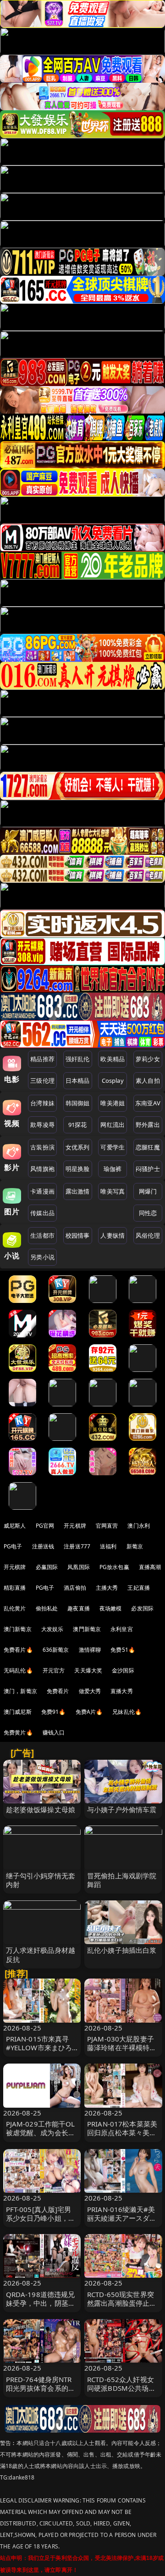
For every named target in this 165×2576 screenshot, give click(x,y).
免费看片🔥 (18, 1650)
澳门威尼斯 (18, 1712)
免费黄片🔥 (18, 1732)
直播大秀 (122, 1691)
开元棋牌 (75, 1526)
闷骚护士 (148, 1169)
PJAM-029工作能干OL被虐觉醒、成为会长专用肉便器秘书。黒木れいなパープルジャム (41, 2137)
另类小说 (42, 1257)
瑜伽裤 (113, 1169)
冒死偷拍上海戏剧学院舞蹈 (122, 1880)
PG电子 (13, 1546)
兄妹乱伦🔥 (127, 1712)
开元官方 (54, 1670)
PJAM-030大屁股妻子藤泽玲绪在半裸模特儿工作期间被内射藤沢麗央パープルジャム (122, 2052)
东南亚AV (148, 1103)
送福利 (108, 1546)
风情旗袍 (42, 1169)
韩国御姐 (78, 1103)
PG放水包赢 (114, 1567)
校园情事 (78, 1235)
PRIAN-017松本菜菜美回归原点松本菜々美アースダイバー (122, 2132)
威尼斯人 (15, 1526)
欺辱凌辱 (42, 1125)
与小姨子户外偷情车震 (122, 1809)
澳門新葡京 (87, 1629)
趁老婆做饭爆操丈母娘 (41, 1809)
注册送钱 (43, 1546)
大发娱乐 (52, 1629)
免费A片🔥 (89, 1712)
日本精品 (78, 1080)
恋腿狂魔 (148, 1147)
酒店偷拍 (75, 1588)
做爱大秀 (90, 1691)
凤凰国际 (79, 1567)
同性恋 (148, 1213)
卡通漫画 (42, 1191)
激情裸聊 (90, 1650)
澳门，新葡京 (20, 1691)
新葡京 (135, 1546)
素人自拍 (148, 1080)
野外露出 (148, 1125)
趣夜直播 (79, 1608)
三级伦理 (42, 1080)
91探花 (78, 1125)
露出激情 (78, 1191)
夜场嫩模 (111, 1608)
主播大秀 (107, 1588)
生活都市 (42, 1235)
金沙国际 (123, 1670)
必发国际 (142, 1608)
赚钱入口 (54, 1732)
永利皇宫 (122, 1629)
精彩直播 (15, 1588)
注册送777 (77, 1546)
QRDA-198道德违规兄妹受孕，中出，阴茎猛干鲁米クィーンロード (41, 2303)
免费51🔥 (123, 1650)
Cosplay (113, 1080)
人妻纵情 (113, 1235)
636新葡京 (56, 1650)
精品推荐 (42, 1059)
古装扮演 (42, 1147)
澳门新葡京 (18, 1629)
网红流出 (113, 1125)
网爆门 (148, 1191)
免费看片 (58, 1691)
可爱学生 (113, 1147)
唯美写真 (113, 1191)
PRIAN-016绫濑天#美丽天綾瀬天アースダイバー (122, 2218)
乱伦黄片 (15, 1608)
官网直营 (107, 1526)
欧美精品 (113, 1059)
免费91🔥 (54, 1712)
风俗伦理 (148, 1235)
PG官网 (45, 1526)
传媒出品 (42, 1213)
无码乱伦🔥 (18, 1670)
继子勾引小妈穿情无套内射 (41, 1880)
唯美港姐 (113, 1103)
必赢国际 (47, 1567)
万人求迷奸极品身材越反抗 (41, 1954)
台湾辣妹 (42, 1103)
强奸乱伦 (78, 1059)
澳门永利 (139, 1526)
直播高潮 (150, 1567)
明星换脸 (78, 1169)
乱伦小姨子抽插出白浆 (122, 1950)
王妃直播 (139, 1588)
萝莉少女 (148, 1059)
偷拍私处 (47, 1608)
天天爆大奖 (88, 1670)
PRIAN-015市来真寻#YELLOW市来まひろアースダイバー (39, 2047)
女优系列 (78, 1147)
